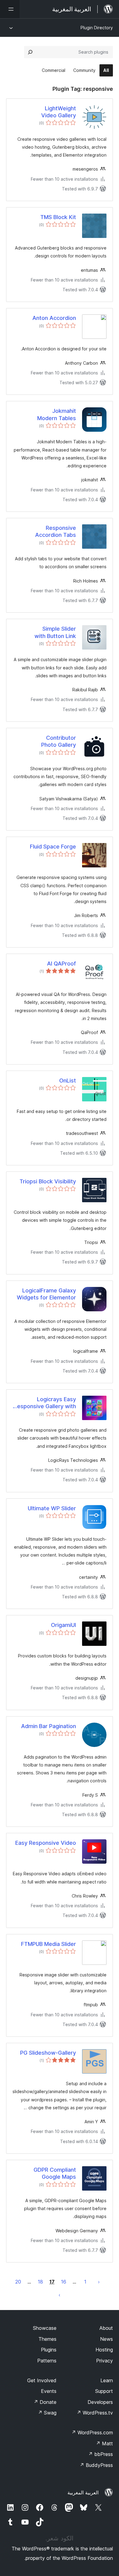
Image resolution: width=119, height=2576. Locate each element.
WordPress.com (92, 2432)
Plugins (49, 2350)
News (106, 2339)
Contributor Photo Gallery (59, 741)
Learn (107, 2380)
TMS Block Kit (58, 217)
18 (40, 2282)
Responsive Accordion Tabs (56, 531)
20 (18, 2282)
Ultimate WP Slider (52, 1508)
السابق (99, 2282)
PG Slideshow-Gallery (48, 2053)
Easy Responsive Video (46, 1843)
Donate (45, 2402)
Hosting (104, 2350)
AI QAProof (61, 964)
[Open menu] (10, 9)
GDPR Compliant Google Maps (55, 2173)
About (106, 2328)
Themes (47, 2339)
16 (64, 2282)
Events (49, 2391)
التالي (60, 2295)
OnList (68, 1081)
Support (104, 2391)
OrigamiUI (63, 1625)
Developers (100, 2402)
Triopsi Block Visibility (48, 1181)
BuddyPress (96, 2465)
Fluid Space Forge (53, 847)
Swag (47, 2413)
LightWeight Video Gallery (59, 112)
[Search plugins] (30, 52)
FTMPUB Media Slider (49, 1944)
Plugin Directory (97, 28)
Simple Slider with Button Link (55, 632)
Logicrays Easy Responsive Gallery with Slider (45, 1403)
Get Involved (42, 2380)
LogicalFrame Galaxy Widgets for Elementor (46, 1294)
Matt (104, 2443)
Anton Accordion (54, 318)
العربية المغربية (83, 2493)
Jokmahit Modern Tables (57, 414)
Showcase (45, 2328)
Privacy (105, 2361)
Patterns (47, 2361)
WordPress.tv (95, 2413)
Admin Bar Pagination (49, 1726)
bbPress (101, 2454)
